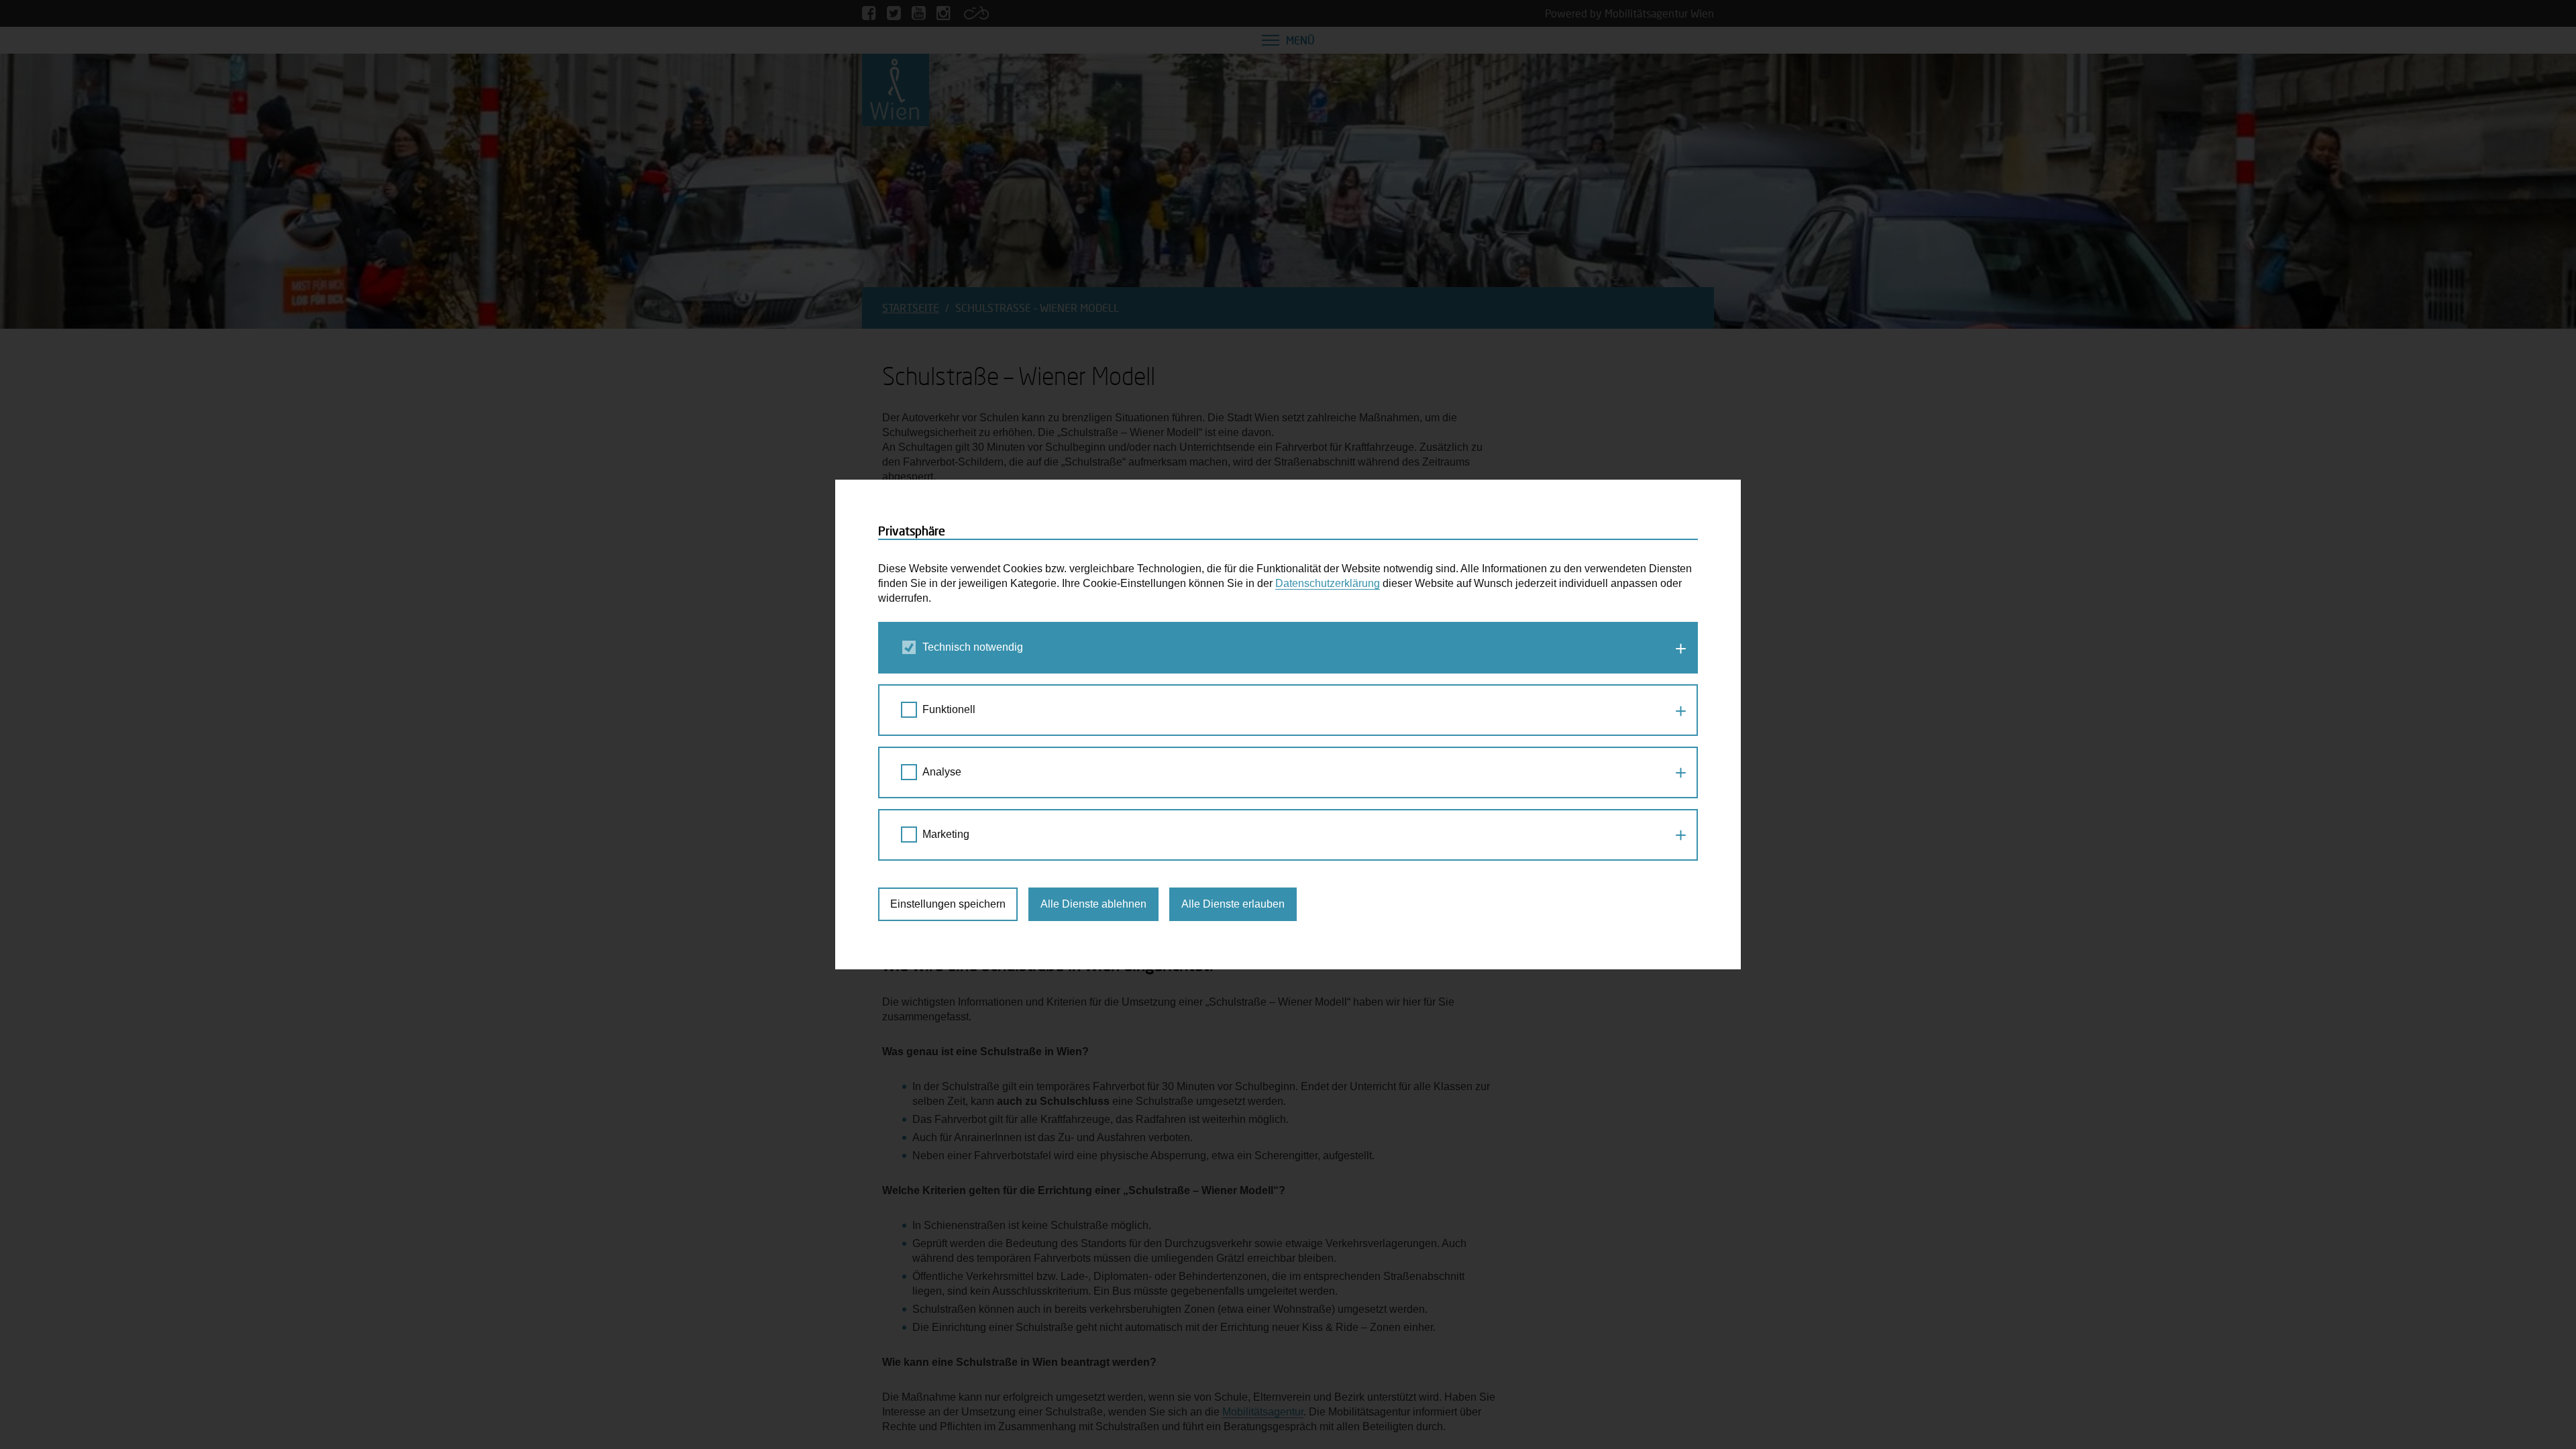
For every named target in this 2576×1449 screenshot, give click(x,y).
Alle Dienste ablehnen (1093, 904)
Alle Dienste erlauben (1233, 904)
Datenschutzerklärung (1328, 583)
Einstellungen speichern (948, 904)
